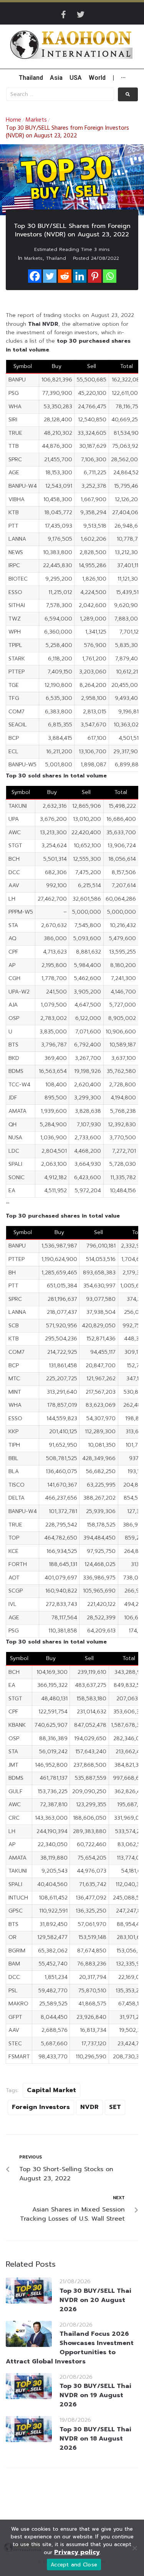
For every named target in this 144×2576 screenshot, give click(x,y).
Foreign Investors (41, 2107)
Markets (36, 120)
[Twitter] (81, 15)
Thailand (56, 258)
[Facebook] (35, 276)
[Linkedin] (80, 276)
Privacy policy (77, 2552)
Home (13, 120)
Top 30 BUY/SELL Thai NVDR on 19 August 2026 (95, 2395)
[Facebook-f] (64, 15)
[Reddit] (65, 276)
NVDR (89, 2107)
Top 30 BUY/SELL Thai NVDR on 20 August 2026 (95, 2300)
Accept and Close (74, 2565)
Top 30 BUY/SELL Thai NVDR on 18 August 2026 (95, 2439)
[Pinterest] (95, 276)
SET (115, 2107)
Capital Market (51, 2090)
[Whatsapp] (110, 276)
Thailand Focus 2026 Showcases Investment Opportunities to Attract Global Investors (70, 2348)
